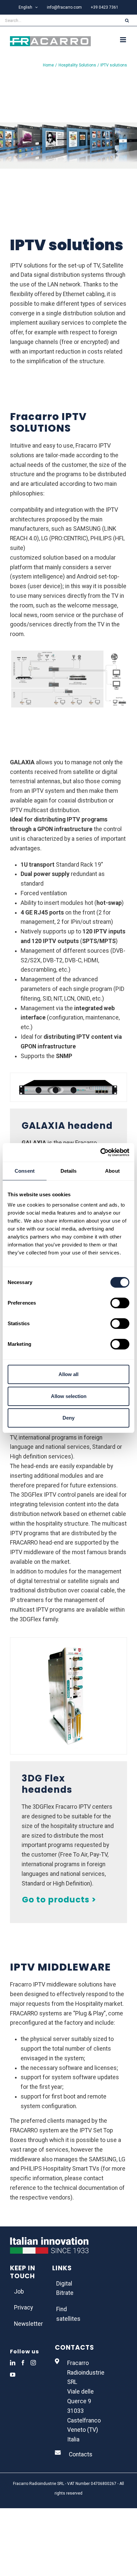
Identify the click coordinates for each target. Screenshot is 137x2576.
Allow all (68, 1374)
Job (19, 2292)
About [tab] (112, 1171)
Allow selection (69, 1396)
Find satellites (68, 2314)
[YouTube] (13, 2375)
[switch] (120, 1303)
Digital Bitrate (65, 2288)
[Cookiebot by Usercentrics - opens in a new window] (100, 1152)
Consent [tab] (25, 1171)
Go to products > (59, 1900)
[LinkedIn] (13, 2363)
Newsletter (26, 2324)
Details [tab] (69, 1171)
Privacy (23, 2308)
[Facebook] (23, 2363)
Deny (68, 1418)
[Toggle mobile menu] (124, 40)
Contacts (81, 2454)
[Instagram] (33, 2363)
